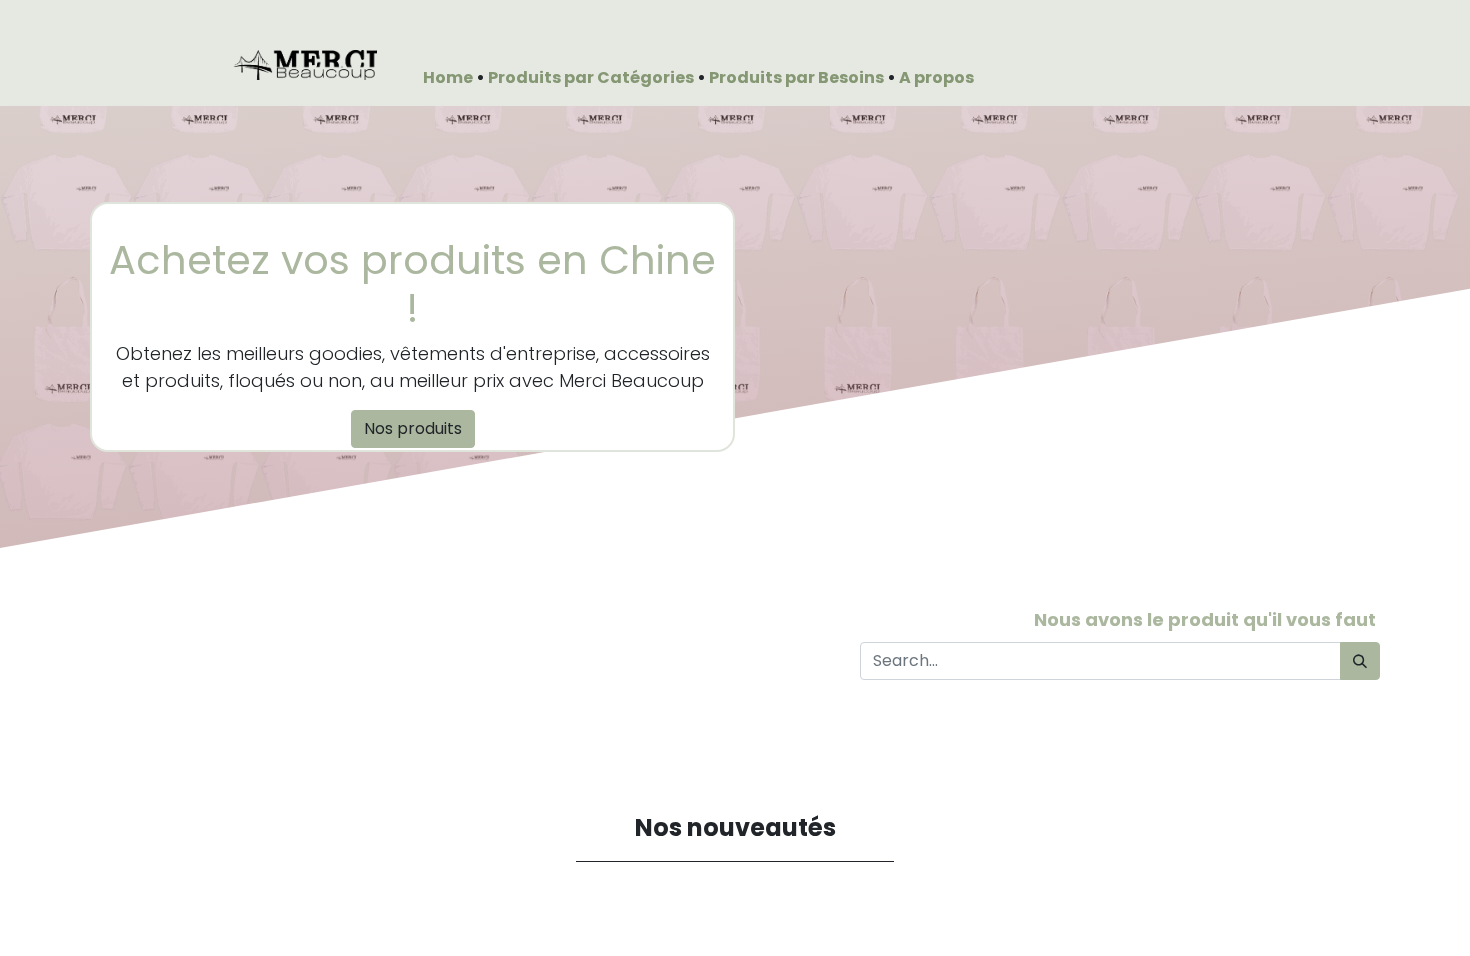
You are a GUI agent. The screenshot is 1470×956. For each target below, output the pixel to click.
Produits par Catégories (592, 77)
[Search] (1360, 661)
